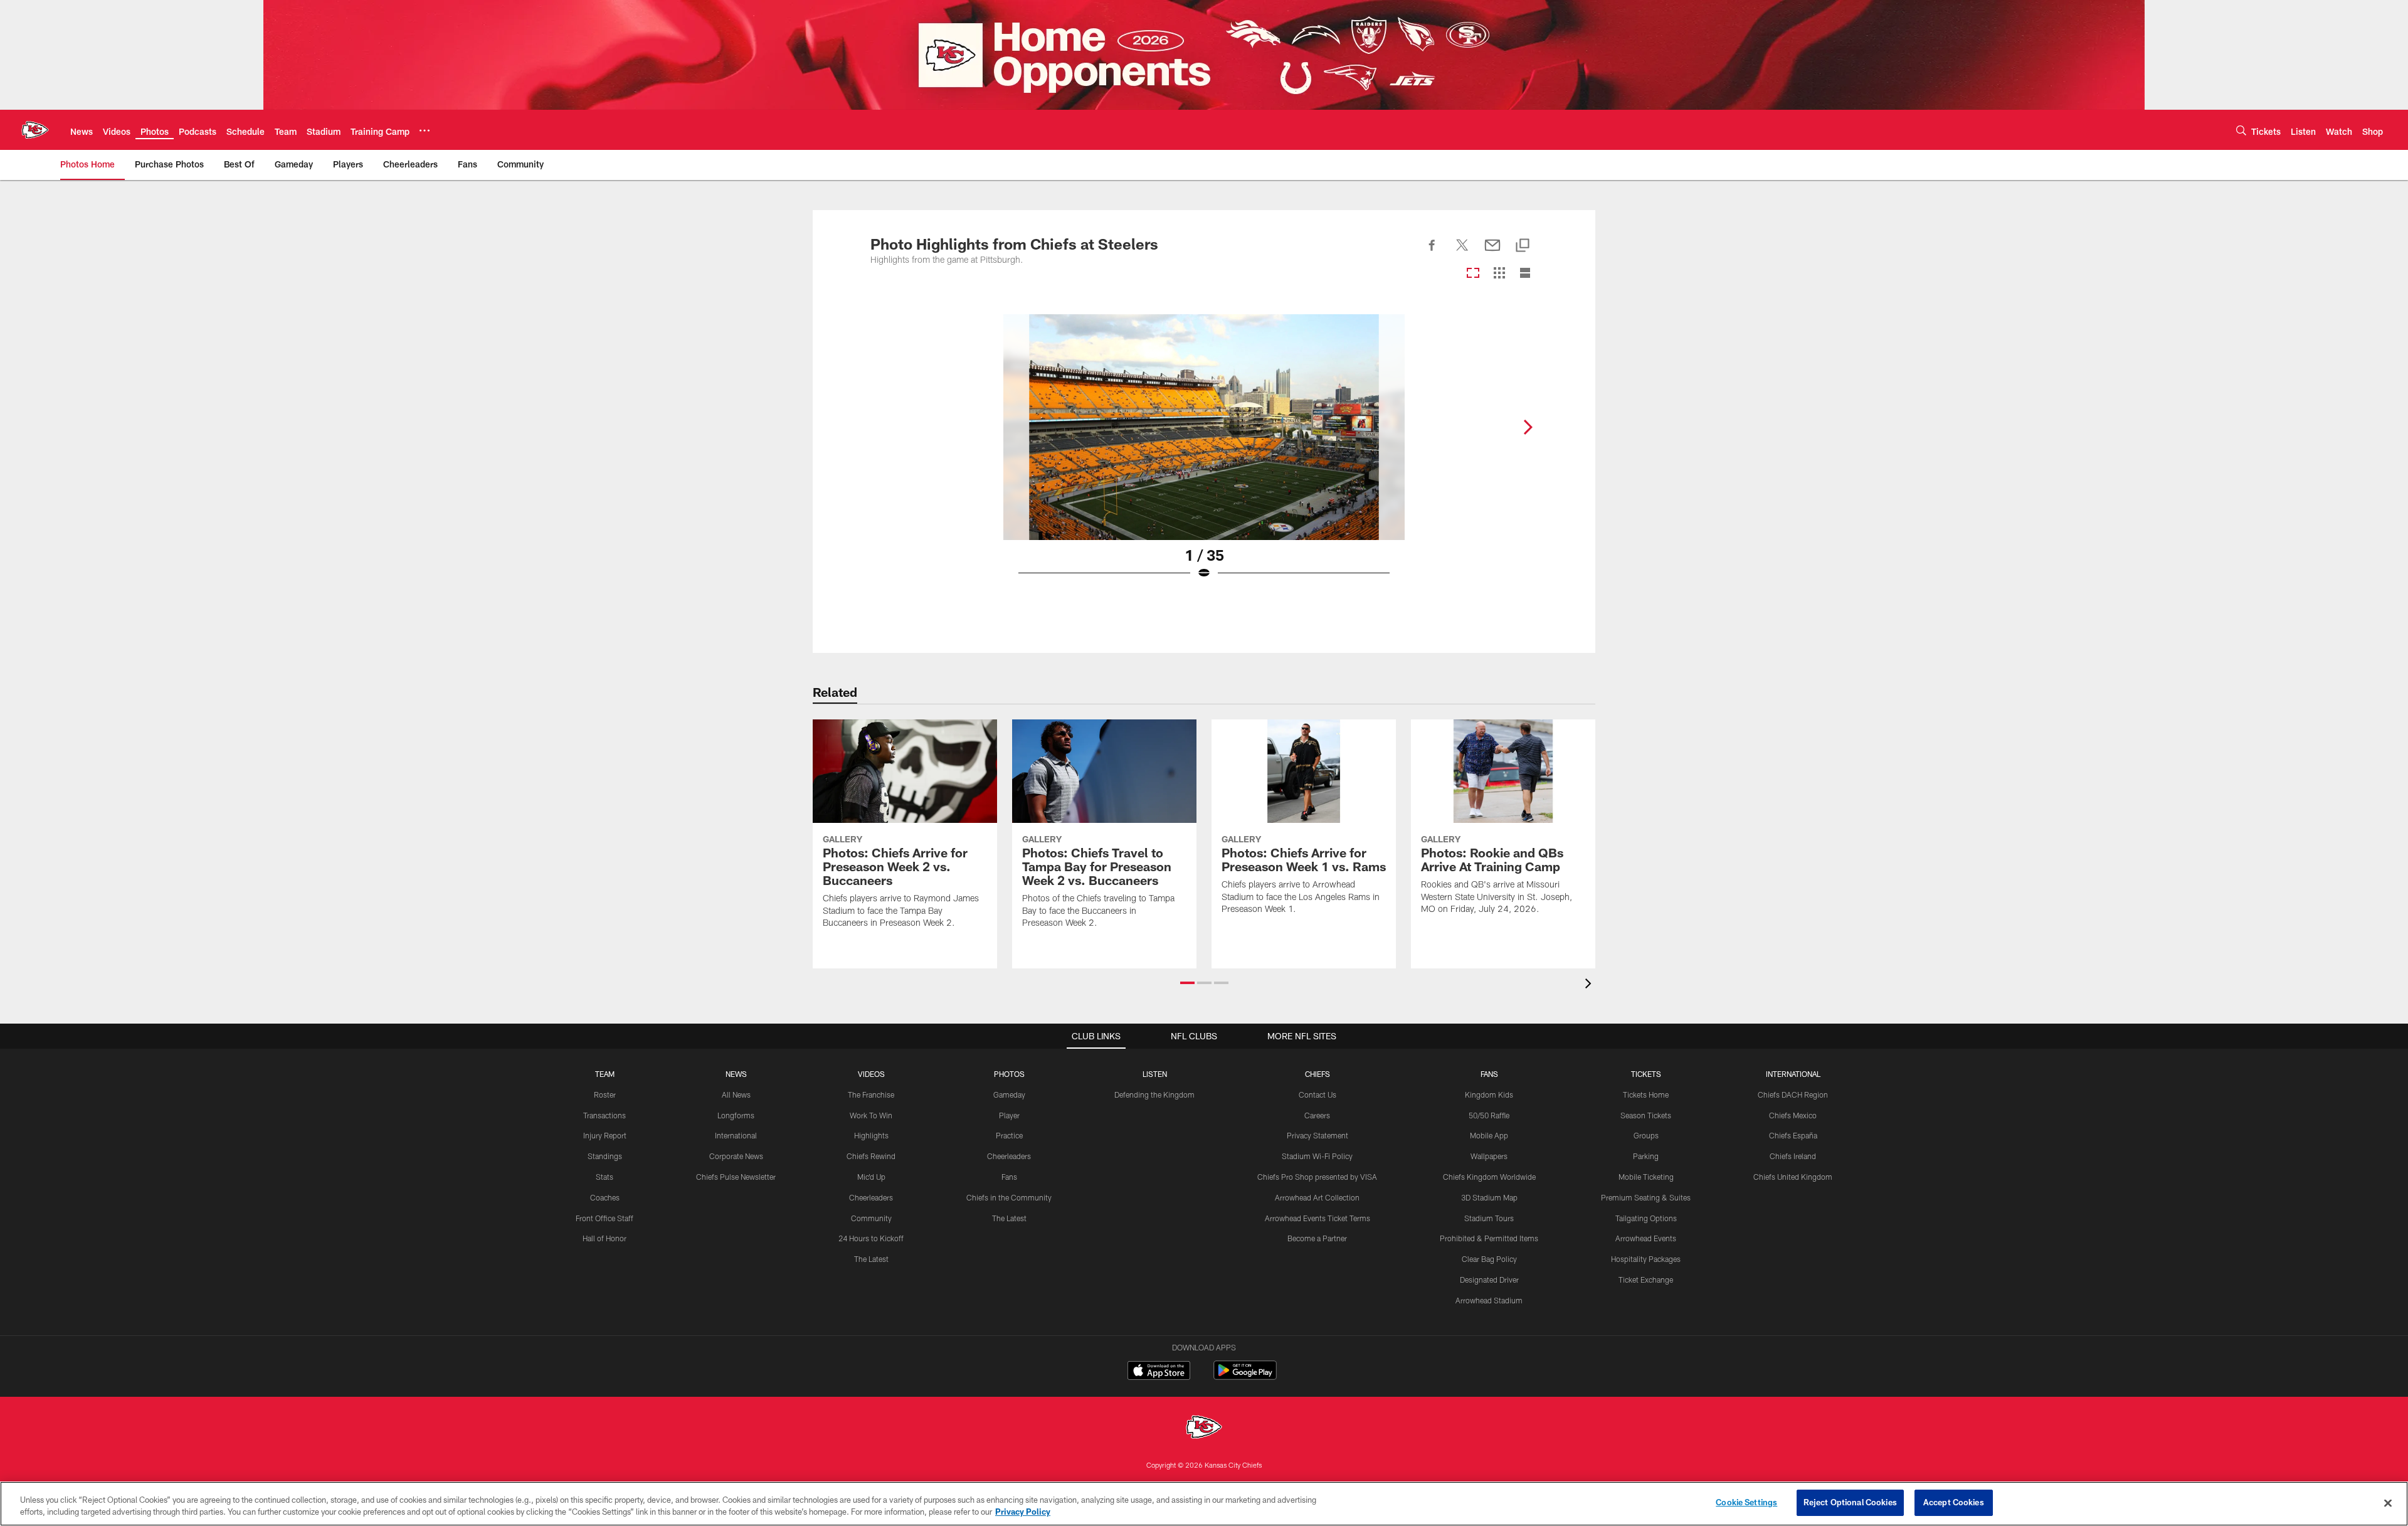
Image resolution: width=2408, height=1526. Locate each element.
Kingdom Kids (1489, 1094)
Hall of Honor (605, 1238)
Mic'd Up (871, 1177)
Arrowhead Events (1646, 1238)
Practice (1009, 1135)
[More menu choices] (425, 130)
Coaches (605, 1197)
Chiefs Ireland (1793, 1156)
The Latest (871, 1259)
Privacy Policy (1023, 1512)
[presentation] (1590, 985)
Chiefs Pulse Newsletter (736, 1177)
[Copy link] (1523, 246)
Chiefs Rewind (871, 1156)
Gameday (1009, 1094)
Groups (1646, 1135)
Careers (1317, 1115)
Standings (605, 1156)
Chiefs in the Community (1009, 1197)
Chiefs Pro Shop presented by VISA (1317, 1177)
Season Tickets (1646, 1115)
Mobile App (1489, 1135)
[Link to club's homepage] (35, 130)
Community (871, 1218)
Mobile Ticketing (1646, 1177)
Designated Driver (1489, 1280)
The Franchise (871, 1094)
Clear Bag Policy (1489, 1259)
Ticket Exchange (1646, 1280)
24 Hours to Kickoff (871, 1238)
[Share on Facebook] (1432, 252)
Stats (605, 1177)
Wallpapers (1489, 1156)
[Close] (2388, 1503)
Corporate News (736, 1156)
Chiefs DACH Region (1793, 1094)
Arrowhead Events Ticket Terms (1318, 1218)
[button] (1187, 983)
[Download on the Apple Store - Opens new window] (1159, 1372)
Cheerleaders (871, 1197)
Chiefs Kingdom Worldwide (1489, 1177)
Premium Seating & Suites (1646, 1197)
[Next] (1528, 427)
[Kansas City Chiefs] (1204, 1428)
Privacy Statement (1318, 1135)
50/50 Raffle (1489, 1115)
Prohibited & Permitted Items (1489, 1238)
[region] (1204, 1504)
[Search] (2241, 130)
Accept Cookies (1954, 1502)
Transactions (605, 1115)
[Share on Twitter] (1462, 252)
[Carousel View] (1473, 274)
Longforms (736, 1115)
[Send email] (1492, 252)
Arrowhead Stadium (1489, 1300)
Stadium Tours (1489, 1218)
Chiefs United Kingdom (1793, 1177)
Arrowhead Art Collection (1317, 1197)
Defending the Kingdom (1154, 1094)
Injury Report (605, 1135)
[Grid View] (1499, 274)
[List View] (1525, 274)
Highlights (871, 1135)
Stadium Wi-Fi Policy (1317, 1156)
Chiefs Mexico (1793, 1115)
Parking (1646, 1156)
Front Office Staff (605, 1218)
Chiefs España (1793, 1135)
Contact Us (1318, 1094)
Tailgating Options (1646, 1218)
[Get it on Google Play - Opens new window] (1245, 1376)
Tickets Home (1646, 1094)
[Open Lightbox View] (1204, 455)
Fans (1009, 1177)
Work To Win (871, 1115)
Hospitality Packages (1646, 1259)
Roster (605, 1094)
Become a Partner (1317, 1238)
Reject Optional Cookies (1850, 1502)
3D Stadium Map (1489, 1197)
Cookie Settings (1746, 1502)
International (736, 1135)
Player (1009, 1115)
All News (736, 1094)
